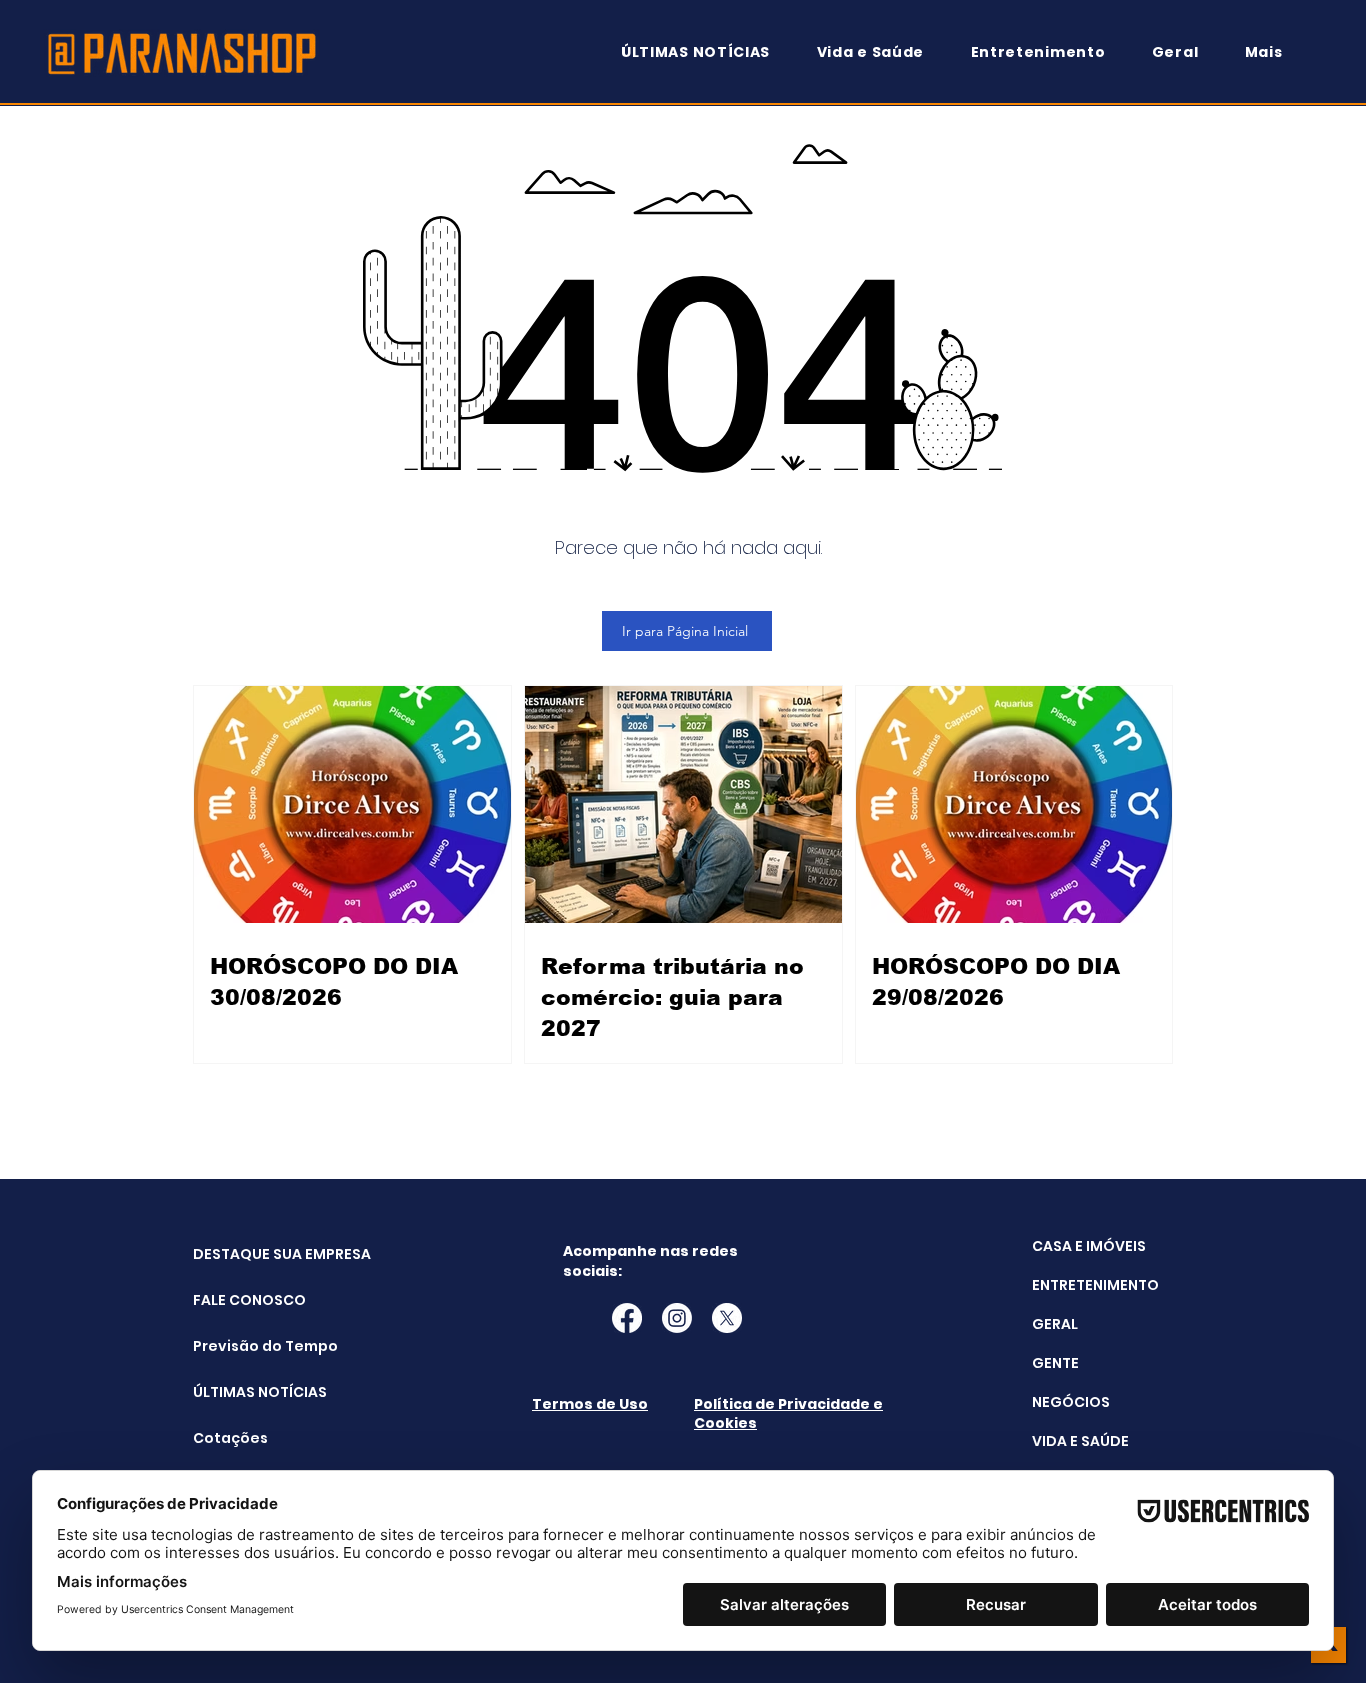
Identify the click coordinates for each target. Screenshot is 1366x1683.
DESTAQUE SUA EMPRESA (243, 1254)
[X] (727, 1318)
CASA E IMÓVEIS (1089, 1246)
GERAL (1055, 1324)
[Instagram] (677, 1318)
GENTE (1055, 1363)
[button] (1273, 52)
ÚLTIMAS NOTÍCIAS (243, 1392)
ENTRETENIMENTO (1095, 1285)
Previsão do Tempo (243, 1346)
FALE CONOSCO (243, 1300)
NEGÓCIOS (1071, 1402)
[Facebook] (627, 1318)
